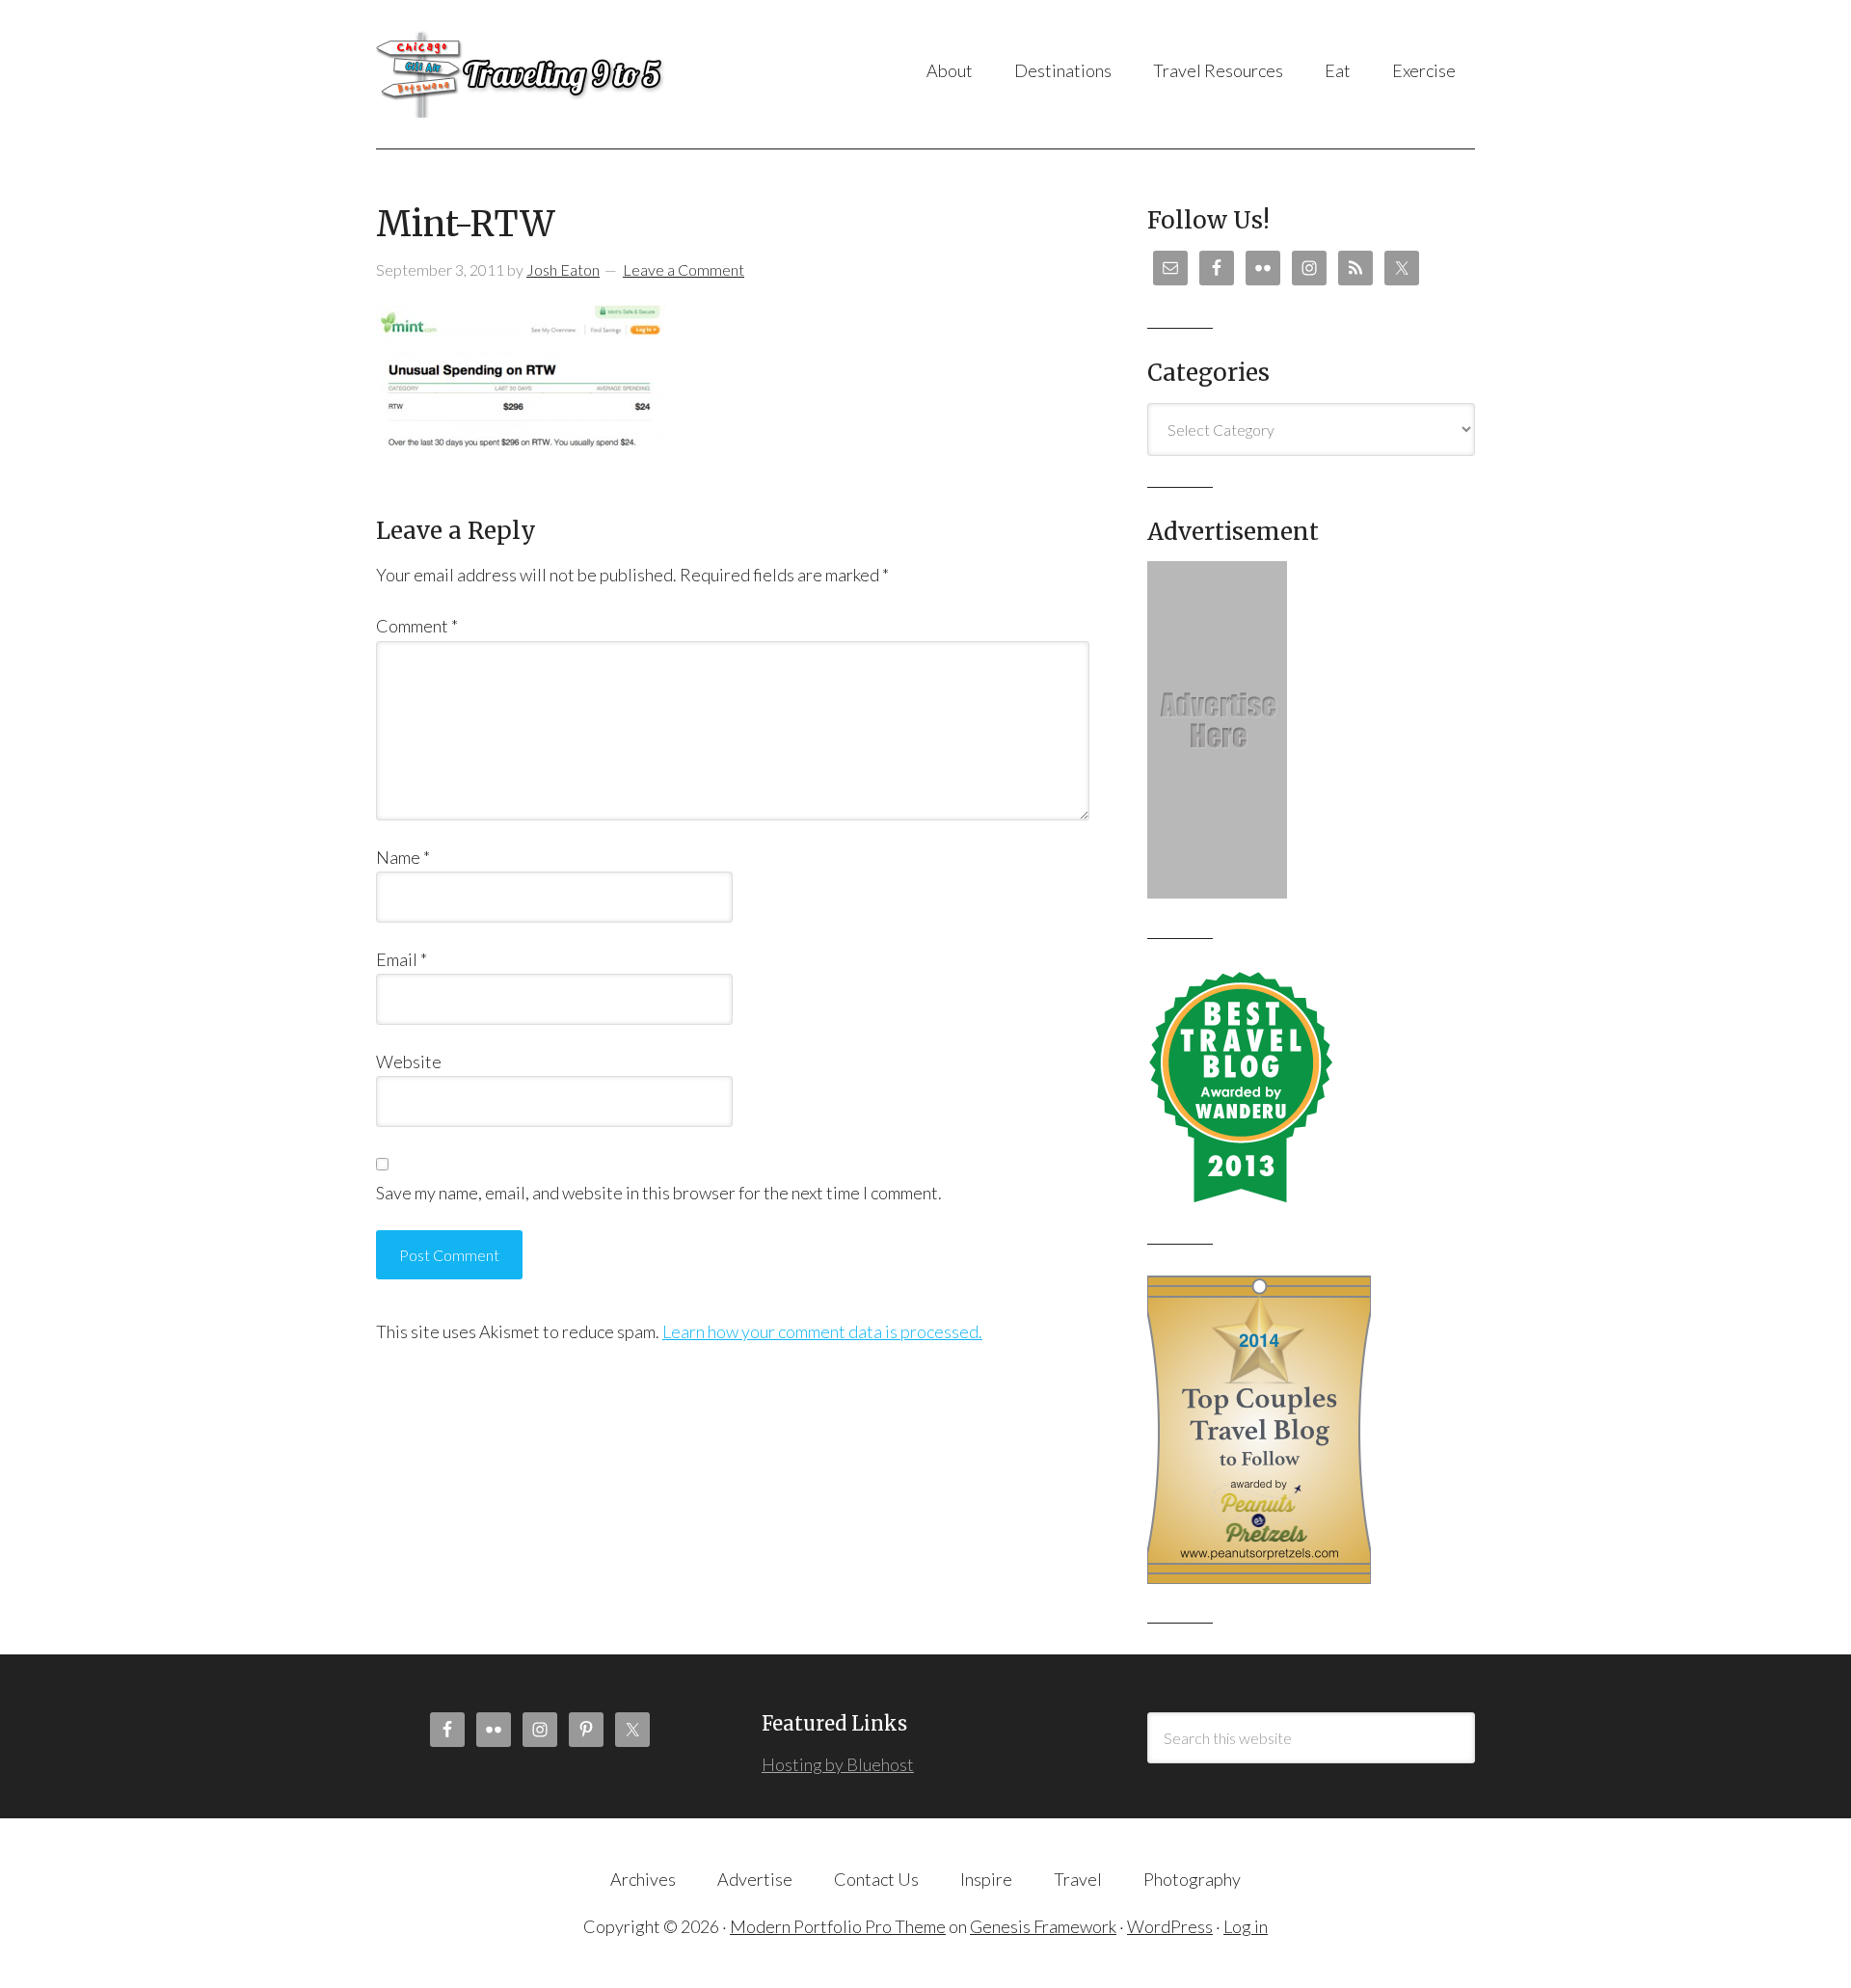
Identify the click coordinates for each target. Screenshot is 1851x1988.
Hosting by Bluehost (838, 1764)
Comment (417, 626)
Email (402, 959)
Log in (1246, 1926)
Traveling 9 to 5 (568, 74)
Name (403, 857)
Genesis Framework (1043, 1926)
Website (409, 1061)
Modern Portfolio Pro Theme (838, 1926)
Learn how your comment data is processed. (822, 1331)
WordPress (1170, 1926)
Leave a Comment (684, 269)
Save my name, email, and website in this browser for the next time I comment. (659, 1193)
